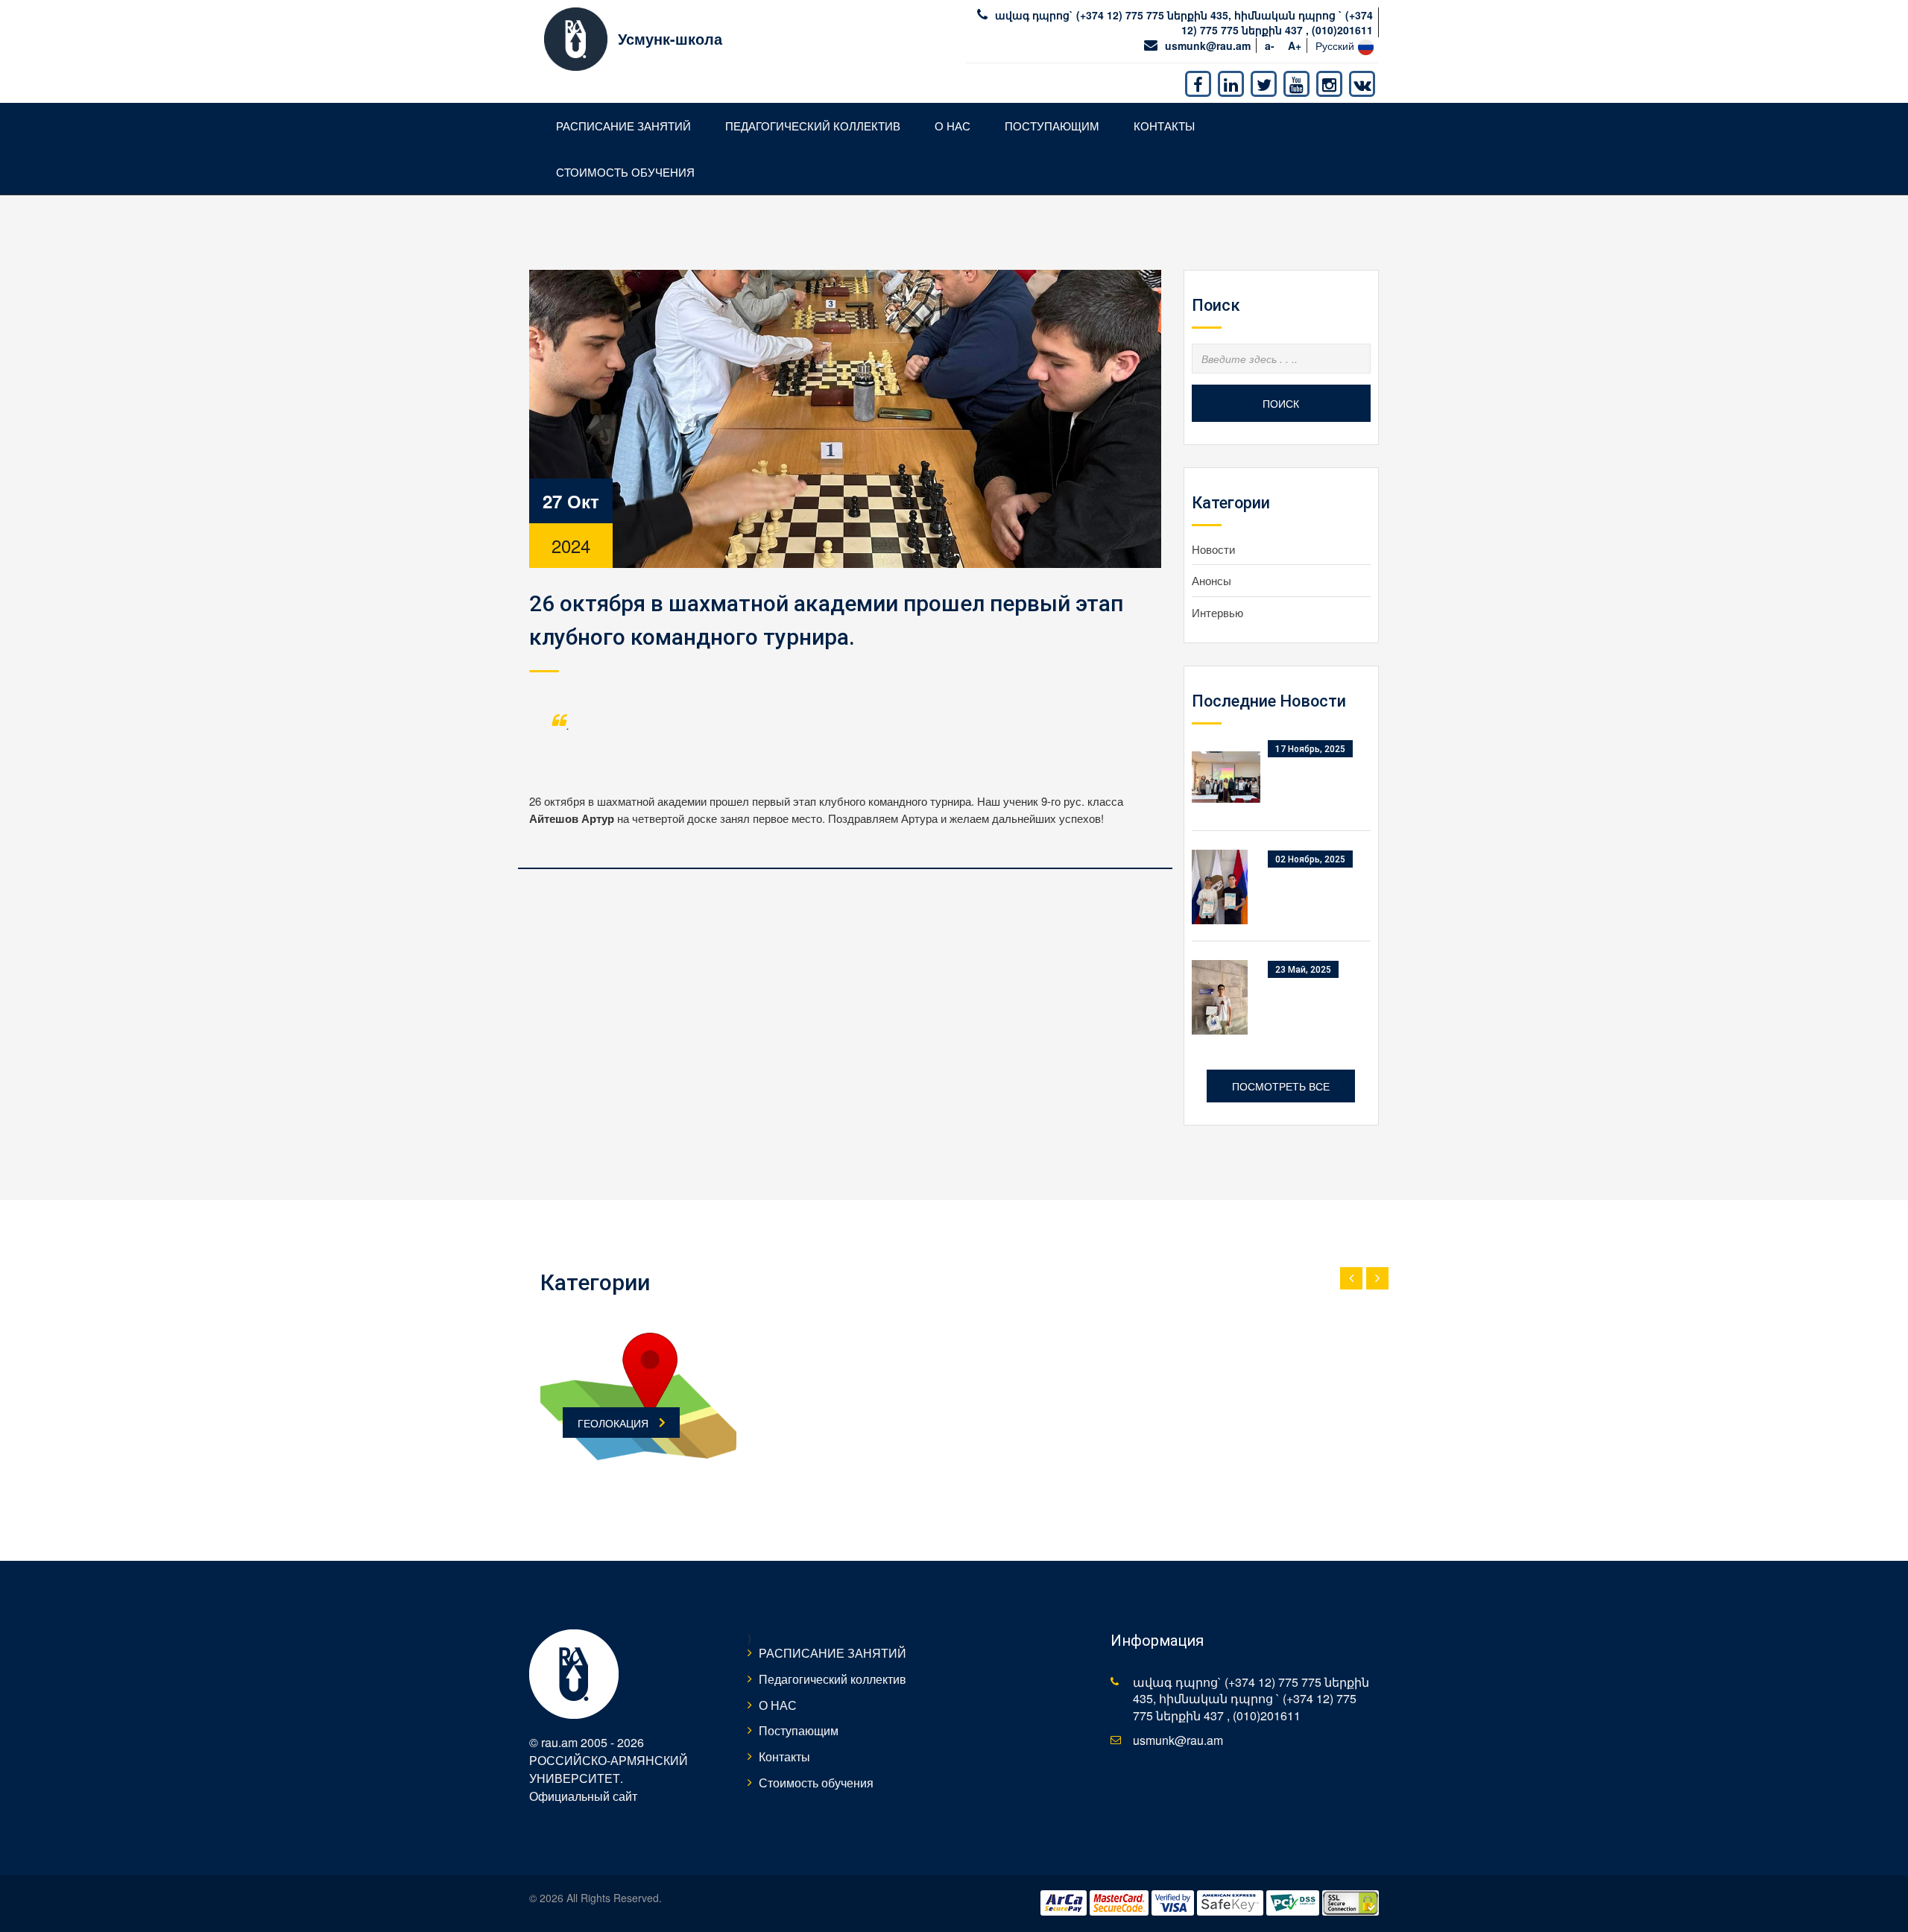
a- (1270, 45)
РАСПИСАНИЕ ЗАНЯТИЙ (623, 126)
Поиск (1281, 403)
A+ (1295, 45)
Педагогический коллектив (813, 126)
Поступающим (1052, 126)
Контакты (1164, 126)
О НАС (953, 126)
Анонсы (1212, 580)
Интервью (1217, 612)
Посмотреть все (1281, 1086)
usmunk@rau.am (1208, 45)
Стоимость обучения (625, 172)
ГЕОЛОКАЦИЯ (613, 1423)
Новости (1213, 549)
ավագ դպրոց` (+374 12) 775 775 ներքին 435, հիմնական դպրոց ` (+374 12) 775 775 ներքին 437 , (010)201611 (1184, 22)
